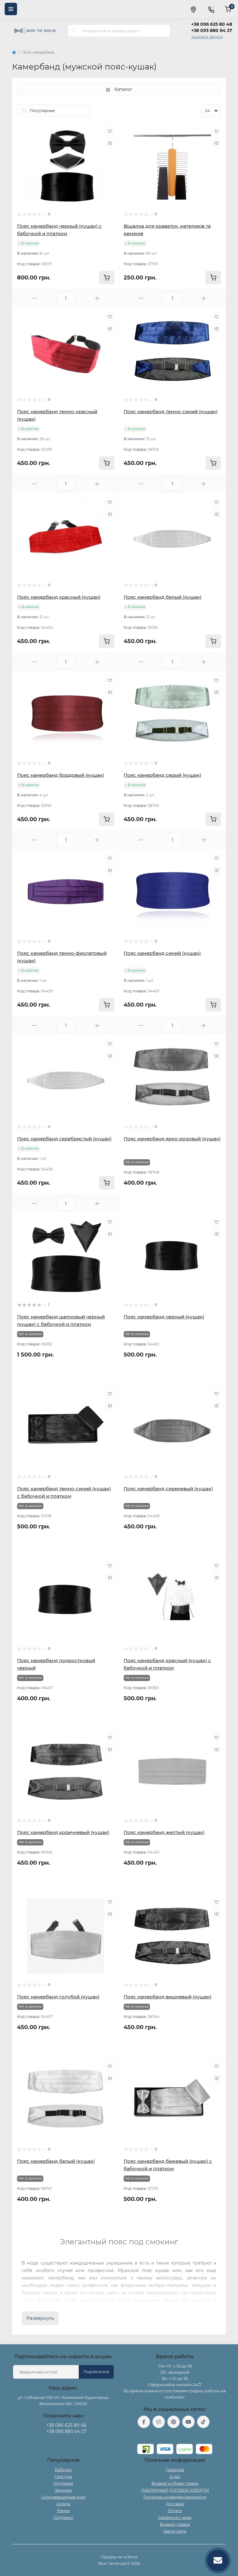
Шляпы (63, 2504)
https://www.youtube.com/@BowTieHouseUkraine (188, 2422)
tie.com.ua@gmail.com (175, 2436)
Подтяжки (63, 2483)
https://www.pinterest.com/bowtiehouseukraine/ (174, 2422)
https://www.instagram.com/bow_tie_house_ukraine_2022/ (159, 2422)
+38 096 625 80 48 (212, 24)
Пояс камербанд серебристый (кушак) (64, 1139)
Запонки (63, 2490)
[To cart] (107, 278)
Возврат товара (175, 2524)
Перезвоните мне (63, 2439)
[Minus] (34, 298)
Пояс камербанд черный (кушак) (164, 1317)
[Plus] (97, 298)
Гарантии (175, 2470)
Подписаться (96, 2372)
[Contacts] (211, 9)
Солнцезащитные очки (63, 2497)
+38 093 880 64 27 (212, 30)
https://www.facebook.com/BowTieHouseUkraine (144, 2422)
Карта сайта (175, 2531)
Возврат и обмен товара (175, 2483)
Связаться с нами (175, 2518)
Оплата (175, 2511)
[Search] (75, 31)
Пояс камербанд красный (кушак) (59, 597)
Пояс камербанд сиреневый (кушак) (168, 1489)
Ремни (63, 2511)
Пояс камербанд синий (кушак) (162, 953)
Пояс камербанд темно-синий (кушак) (171, 411)
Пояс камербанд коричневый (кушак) (63, 1832)
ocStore (130, 2557)
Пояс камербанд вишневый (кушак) (167, 1997)
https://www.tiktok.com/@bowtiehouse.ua (203, 2422)
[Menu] (11, 9)
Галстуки (63, 2477)
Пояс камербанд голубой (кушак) (58, 1997)
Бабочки (63, 2470)
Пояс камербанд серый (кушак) (162, 775)
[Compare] (110, 143)
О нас (175, 2477)
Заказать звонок (207, 37)
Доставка (175, 2504)
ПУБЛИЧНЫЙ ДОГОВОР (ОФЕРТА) (175, 2490)
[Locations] (193, 9)
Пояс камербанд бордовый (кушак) (61, 775)
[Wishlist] (110, 131)
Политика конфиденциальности (175, 2497)
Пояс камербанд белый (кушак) (163, 597)
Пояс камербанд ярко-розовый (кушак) (172, 1139)
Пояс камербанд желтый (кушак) (164, 1832)
